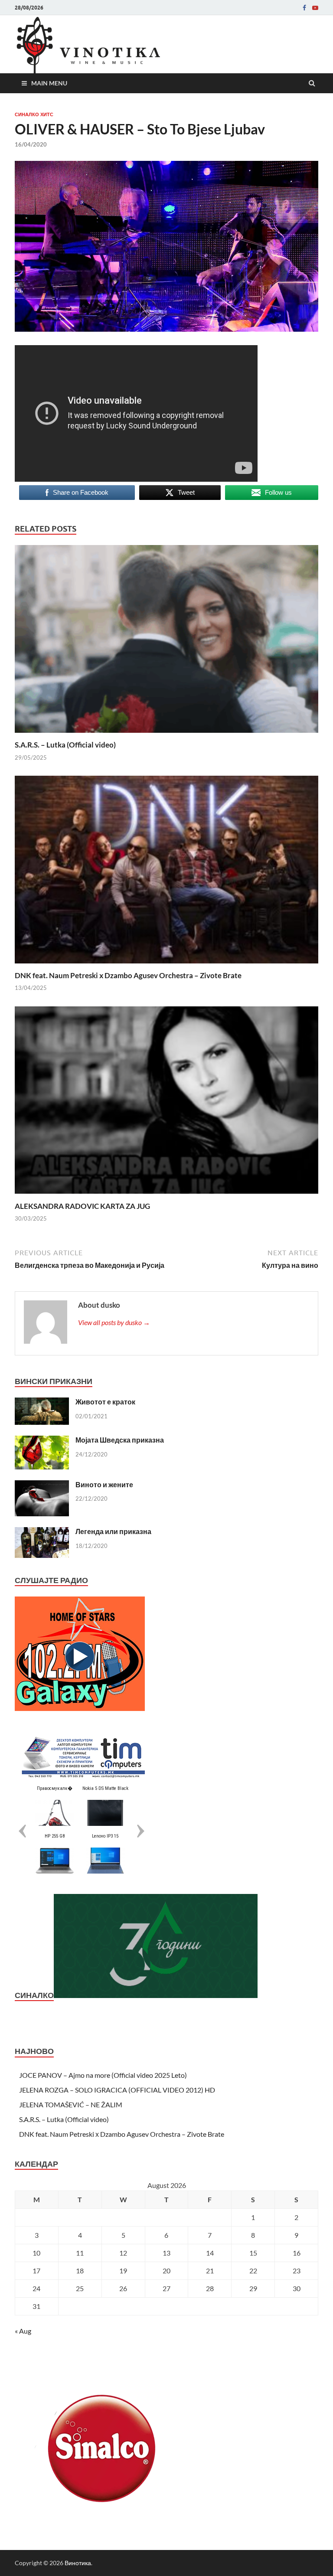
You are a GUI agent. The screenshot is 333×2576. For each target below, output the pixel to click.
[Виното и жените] (42, 1485)
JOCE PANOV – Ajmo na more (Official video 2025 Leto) (103, 2075)
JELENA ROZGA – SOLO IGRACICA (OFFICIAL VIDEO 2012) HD (117, 2090)
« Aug (23, 2331)
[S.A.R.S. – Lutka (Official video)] (166, 735)
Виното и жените (104, 1484)
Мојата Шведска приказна (120, 1440)
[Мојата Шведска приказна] (42, 1441)
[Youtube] (315, 8)
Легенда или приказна (113, 1531)
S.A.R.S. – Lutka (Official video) (65, 745)
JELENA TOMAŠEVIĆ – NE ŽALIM (71, 2104)
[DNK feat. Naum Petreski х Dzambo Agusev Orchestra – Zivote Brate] (166, 965)
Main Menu (49, 83)
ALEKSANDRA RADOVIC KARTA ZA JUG (82, 1206)
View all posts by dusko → (114, 1322)
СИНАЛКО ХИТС (34, 114)
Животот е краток (105, 1402)
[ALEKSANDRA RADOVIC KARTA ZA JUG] (166, 1196)
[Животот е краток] (42, 1402)
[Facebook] (304, 8)
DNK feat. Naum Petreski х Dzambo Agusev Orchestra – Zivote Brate (128, 975)
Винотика (78, 2563)
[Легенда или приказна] (42, 1532)
